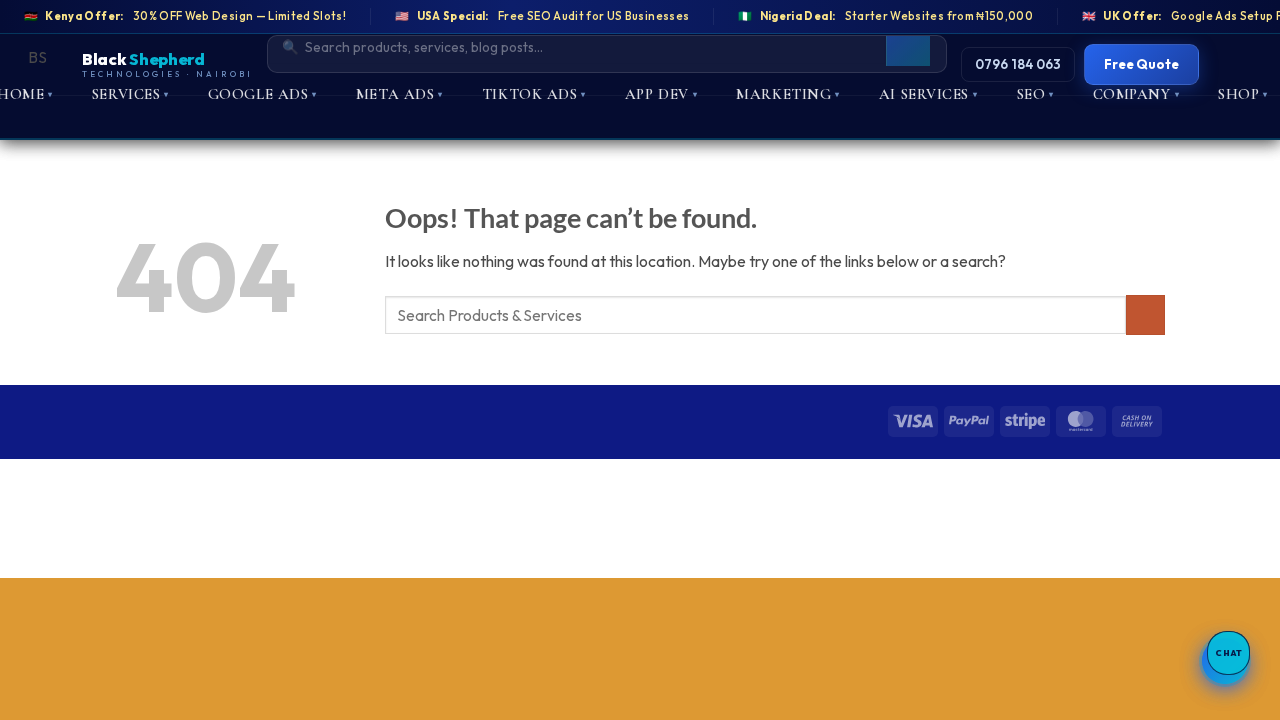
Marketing (788, 94)
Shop (1243, 94)
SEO (1035, 94)
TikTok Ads (534, 94)
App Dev (661, 94)
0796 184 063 (1018, 64)
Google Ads (262, 94)
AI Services (928, 94)
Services (130, 94)
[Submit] (1145, 314)
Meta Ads (399, 94)
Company (1136, 94)
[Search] (908, 46)
